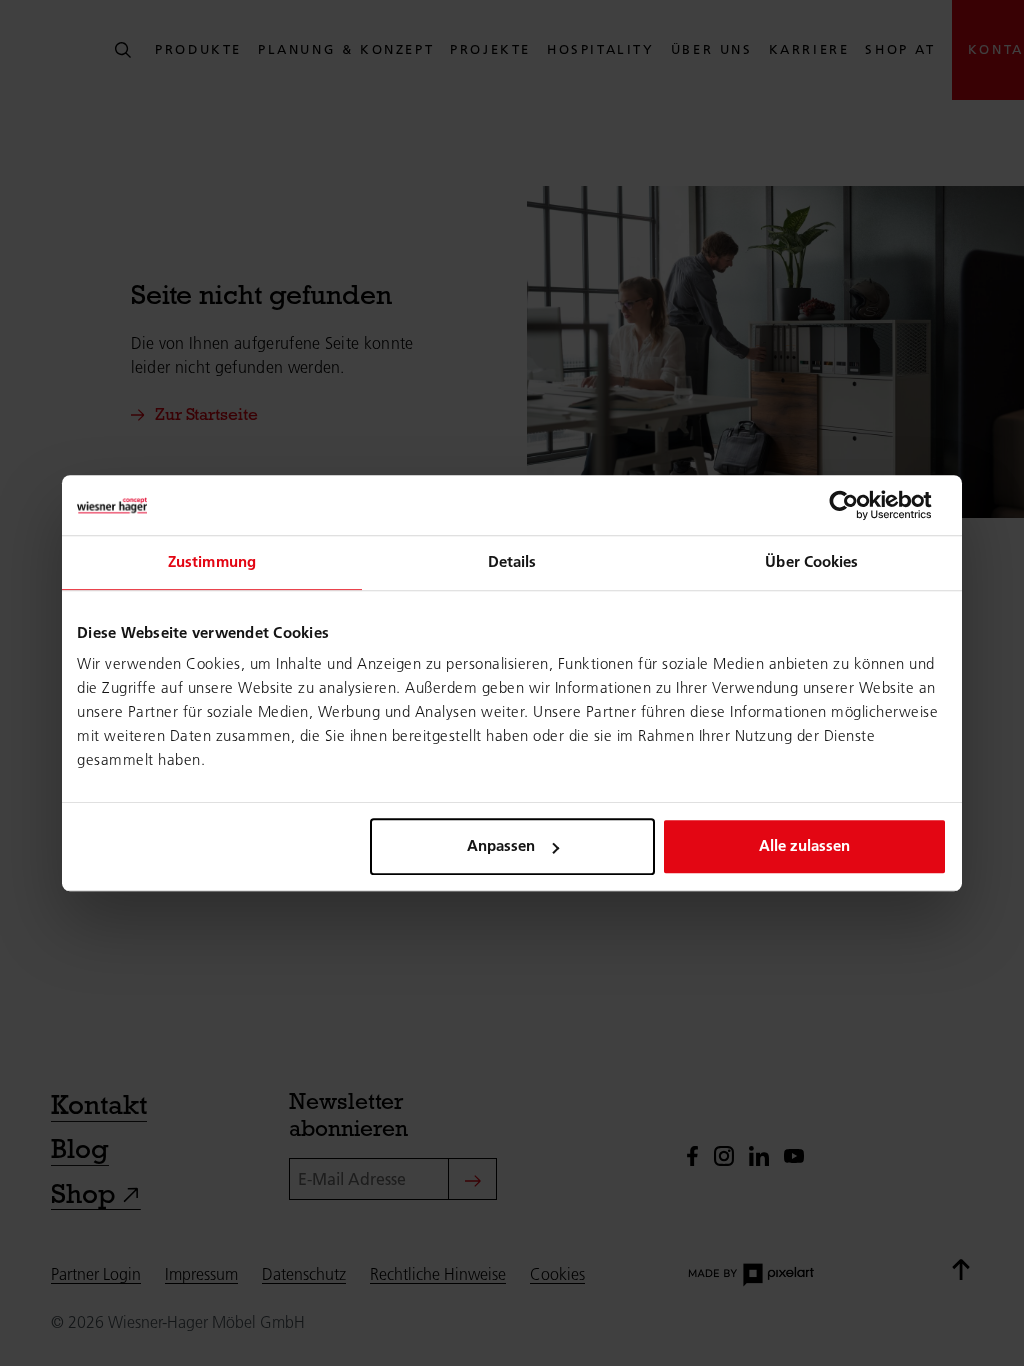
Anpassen (501, 845)
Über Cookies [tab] (811, 561)
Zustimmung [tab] (212, 561)
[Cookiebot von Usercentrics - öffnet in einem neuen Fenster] (859, 505)
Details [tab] (512, 561)
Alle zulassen (804, 845)
